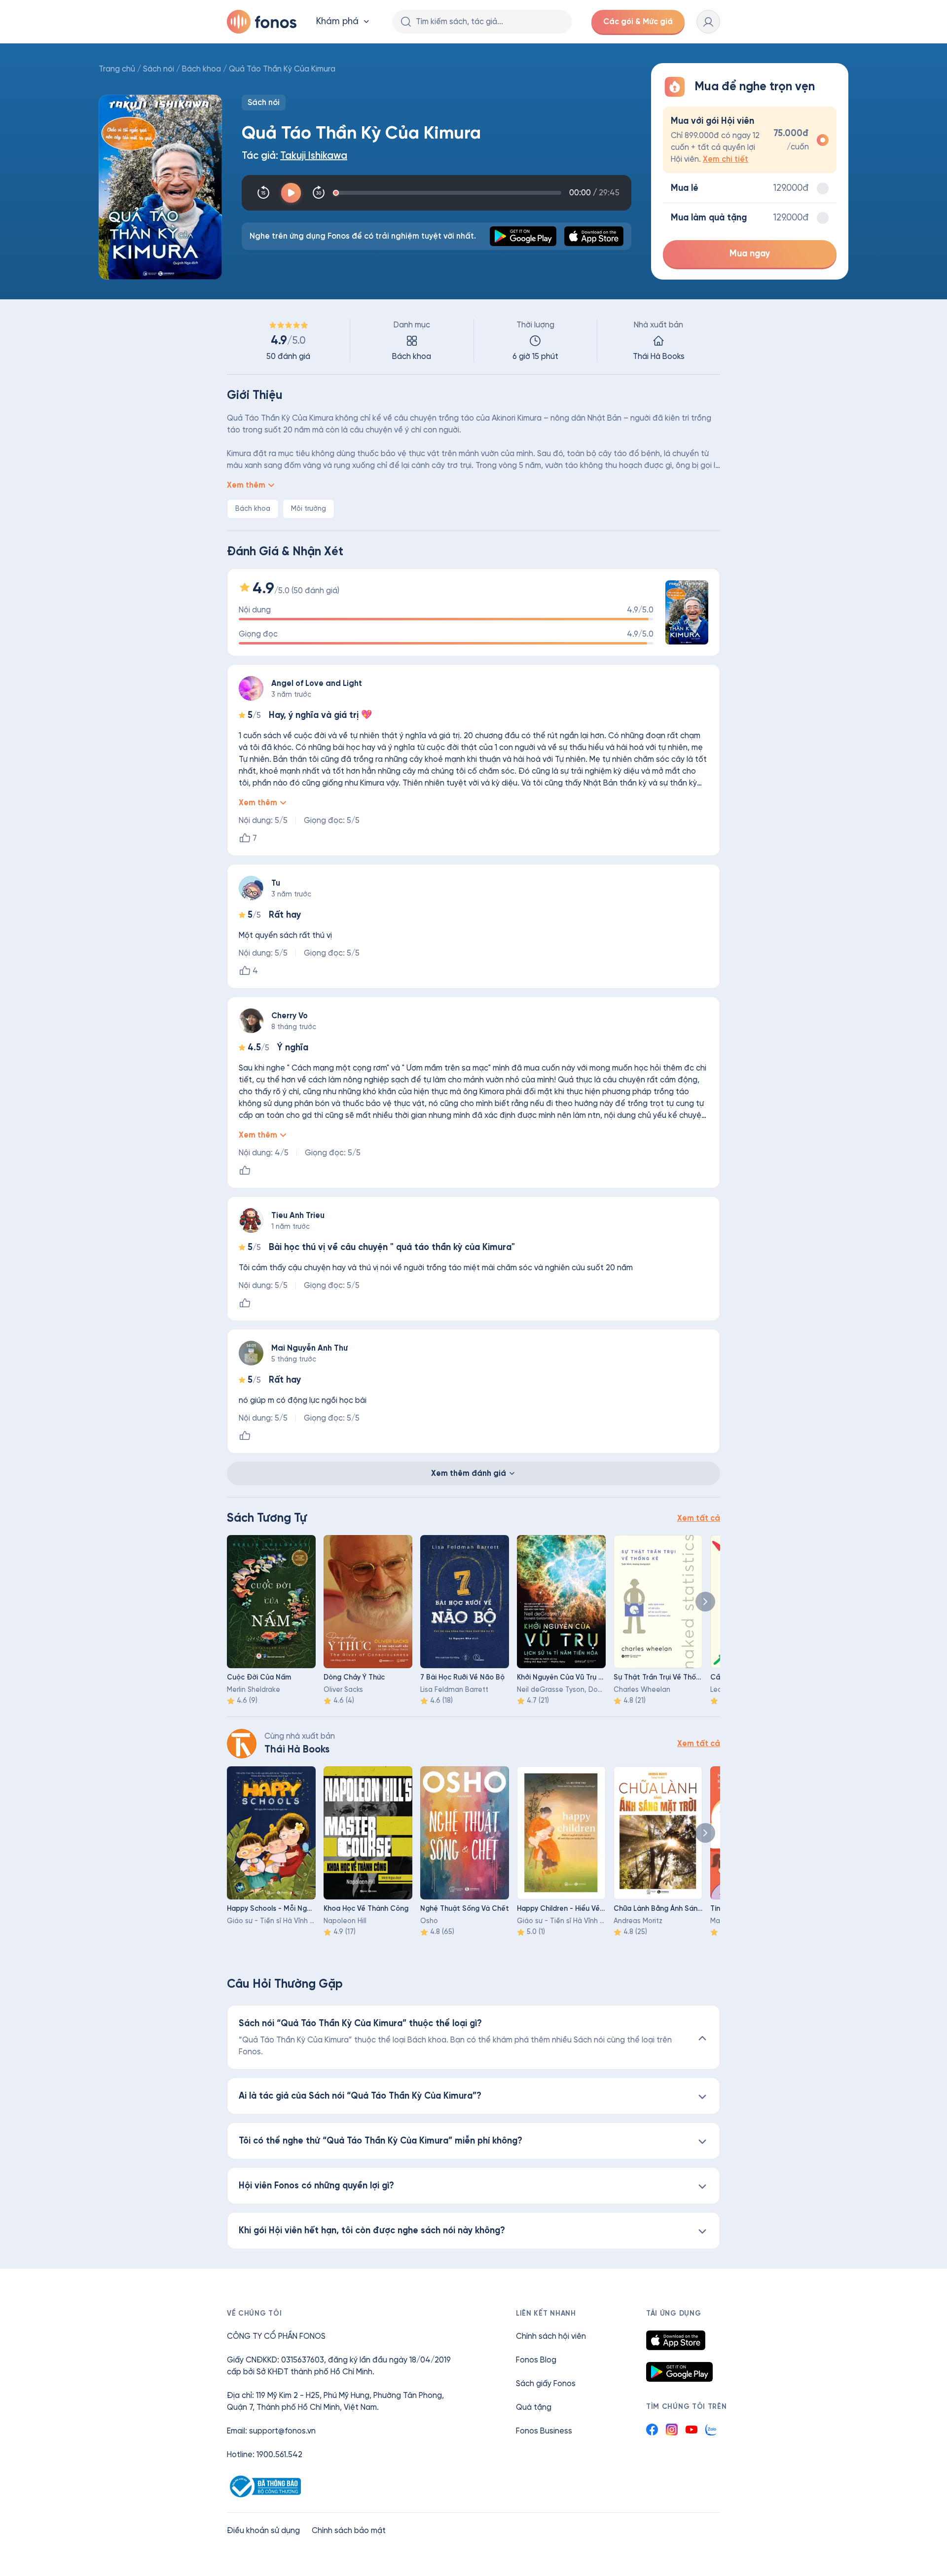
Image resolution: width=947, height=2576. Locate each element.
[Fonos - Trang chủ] (262, 22)
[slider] (449, 193)
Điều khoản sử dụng (263, 2530)
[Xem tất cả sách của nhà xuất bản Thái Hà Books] (242, 1744)
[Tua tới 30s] (319, 193)
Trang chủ (117, 69)
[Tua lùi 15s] (263, 193)
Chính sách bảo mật (349, 2530)
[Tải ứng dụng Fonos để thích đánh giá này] (245, 1171)
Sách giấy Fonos (546, 2383)
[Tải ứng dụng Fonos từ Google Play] (679, 2372)
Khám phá (337, 21)
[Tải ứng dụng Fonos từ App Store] (676, 2340)
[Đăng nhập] (708, 22)
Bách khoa (201, 69)
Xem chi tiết (726, 159)
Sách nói (159, 69)
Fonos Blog (536, 2360)
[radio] (750, 140)
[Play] (291, 193)
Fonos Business (544, 2431)
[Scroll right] (705, 1602)
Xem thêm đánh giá (469, 1473)
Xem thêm (246, 485)
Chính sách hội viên (551, 2336)
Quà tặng (534, 2407)
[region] (473, 341)
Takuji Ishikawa (314, 156)
